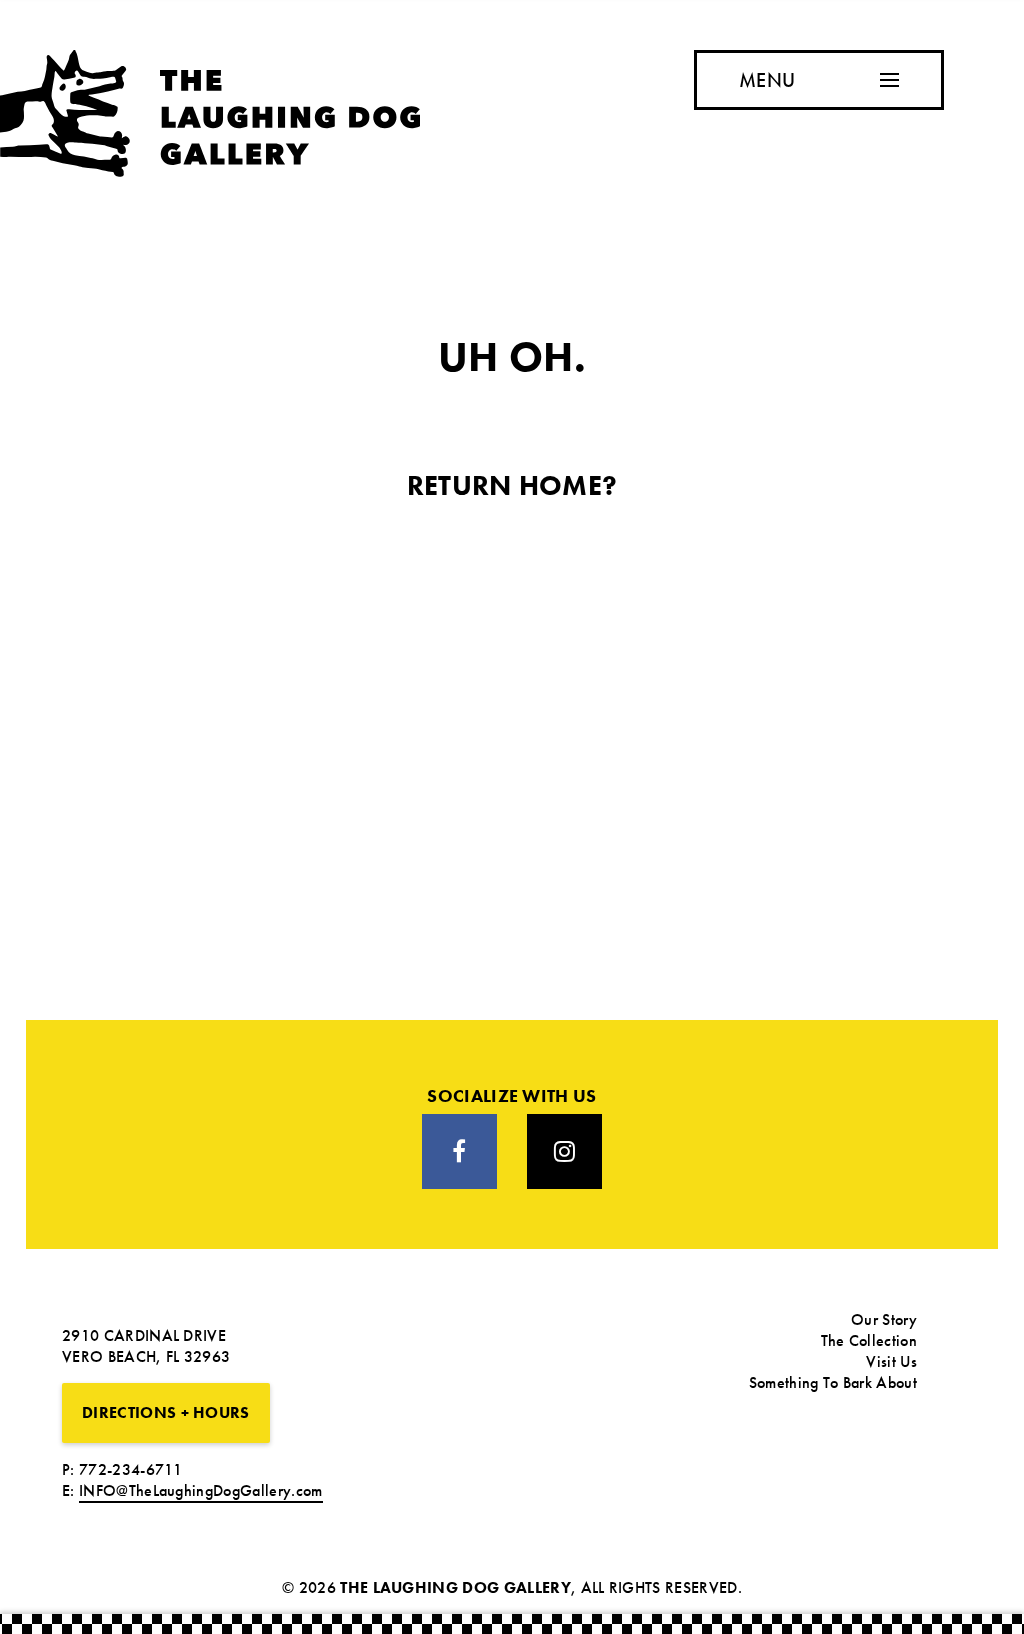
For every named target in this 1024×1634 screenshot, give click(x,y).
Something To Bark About (833, 1382)
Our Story (884, 1319)
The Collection (869, 1340)
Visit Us (891, 1361)
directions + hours (166, 1412)
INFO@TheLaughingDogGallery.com (201, 1490)
